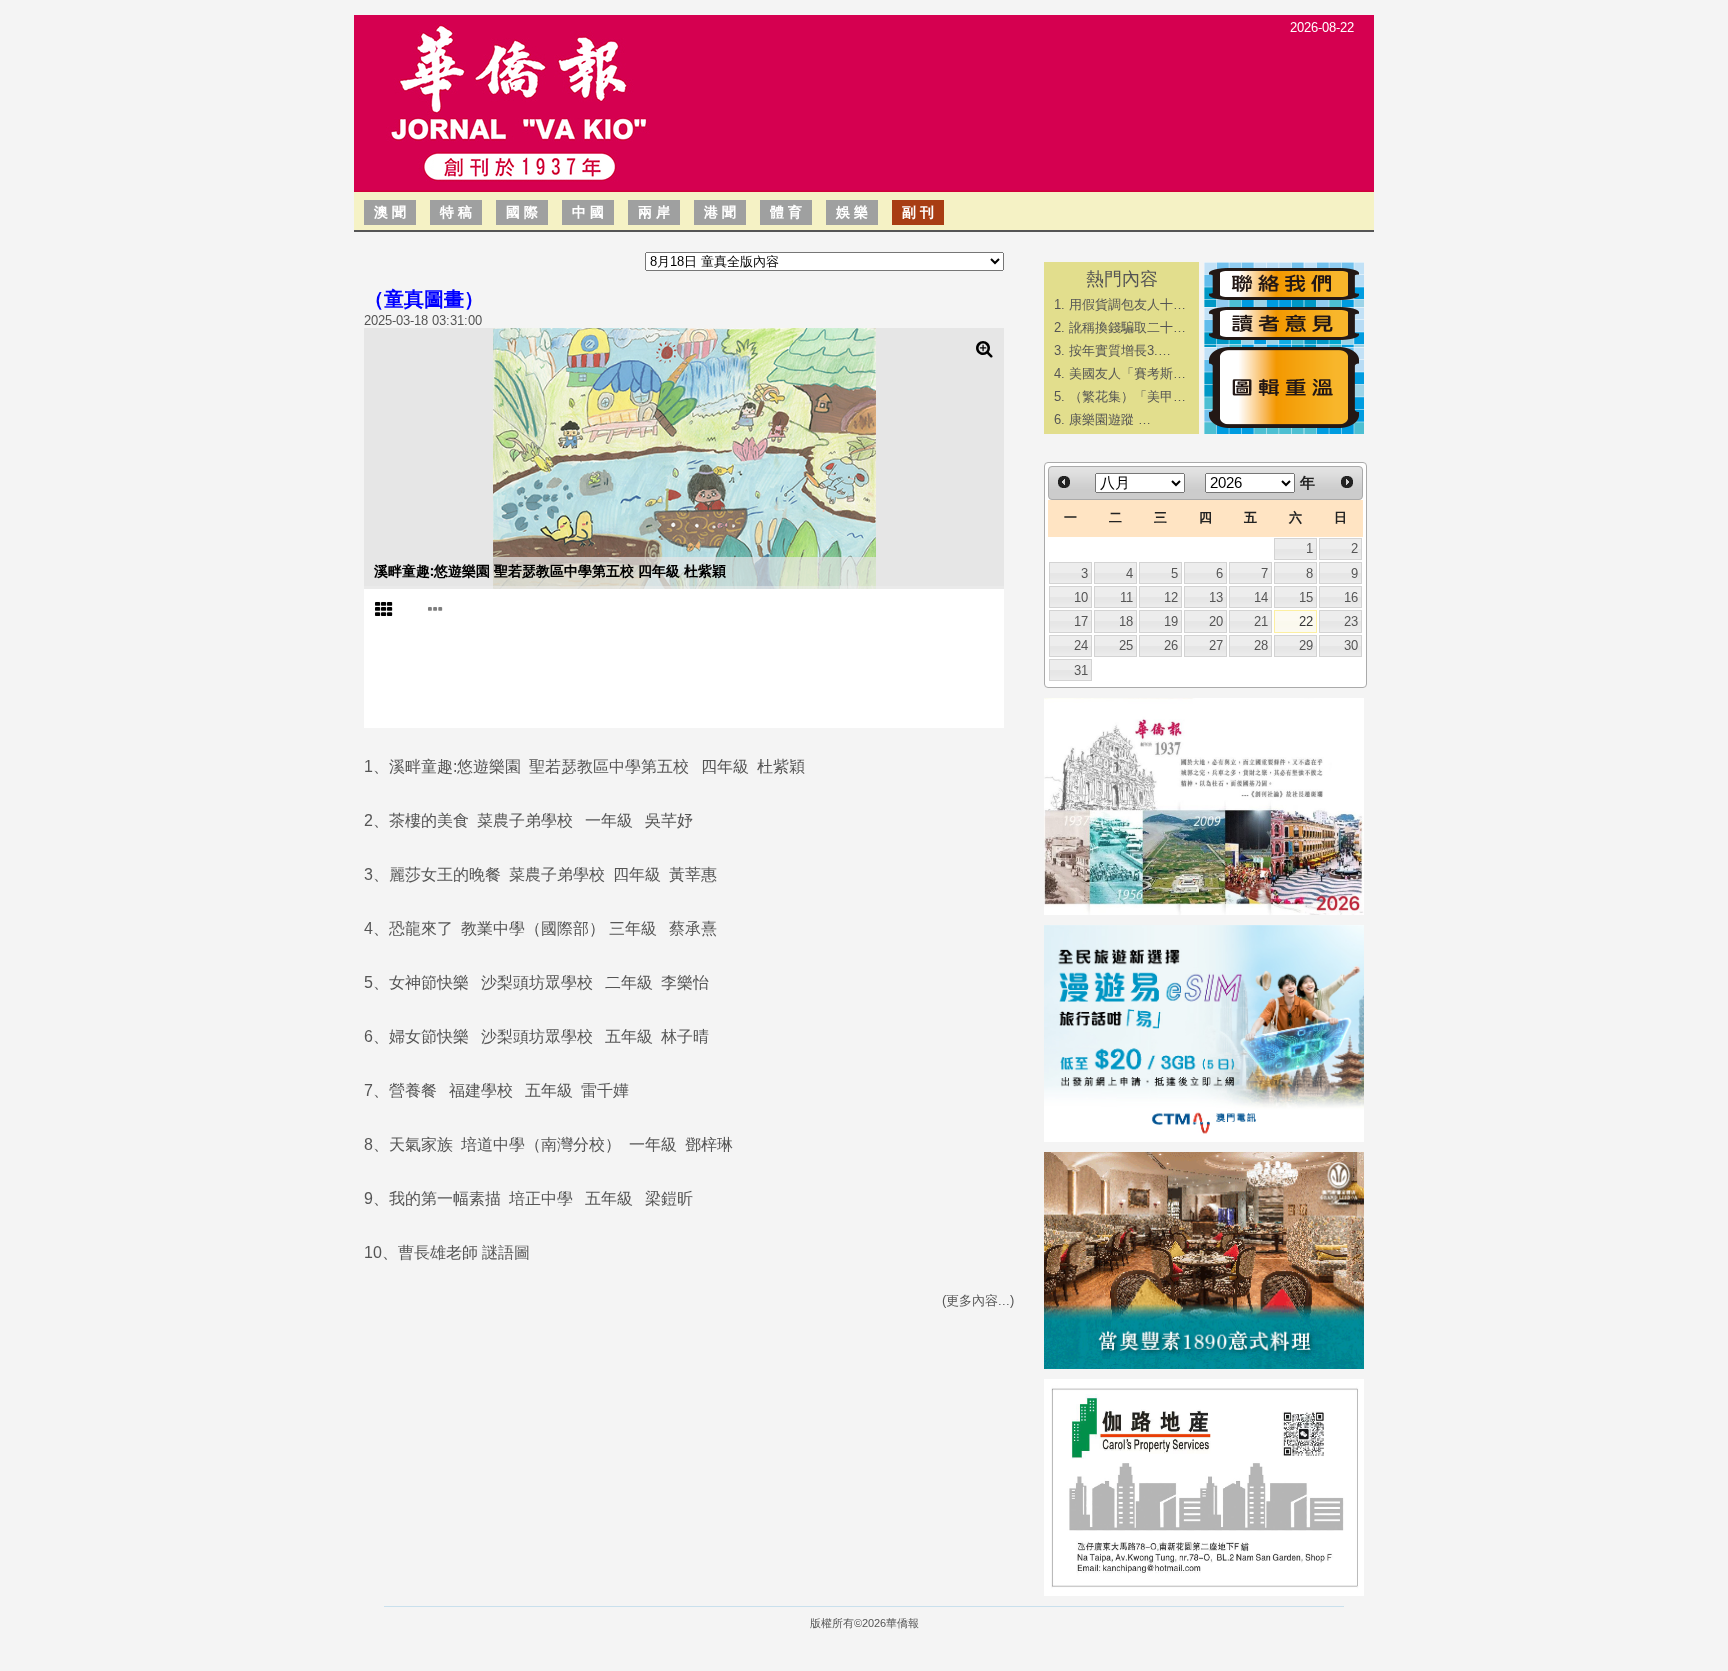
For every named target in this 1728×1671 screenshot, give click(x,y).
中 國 (588, 212)
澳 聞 (390, 212)
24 (1081, 645)
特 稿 (456, 212)
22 (1306, 621)
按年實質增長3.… (1120, 350)
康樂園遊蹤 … (1110, 419)
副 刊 (918, 212)
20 (1216, 621)
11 (1126, 597)
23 (1351, 621)
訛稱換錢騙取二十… (1127, 327)
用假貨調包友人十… (1127, 304)
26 (1171, 645)
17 (1081, 621)
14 (1261, 597)
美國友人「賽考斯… (1127, 373)
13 (1216, 597)
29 (1306, 645)
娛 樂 (852, 212)
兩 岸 (654, 212)
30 (1351, 645)
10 (1081, 597)
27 (1216, 645)
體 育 (786, 212)
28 (1261, 645)
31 (1081, 670)
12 (1171, 597)
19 (1171, 621)
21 (1261, 621)
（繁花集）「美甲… (1127, 396)
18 (1126, 621)
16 (1351, 597)
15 (1306, 597)
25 (1126, 645)
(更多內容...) (978, 1300)
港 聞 (720, 212)
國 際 (522, 212)
